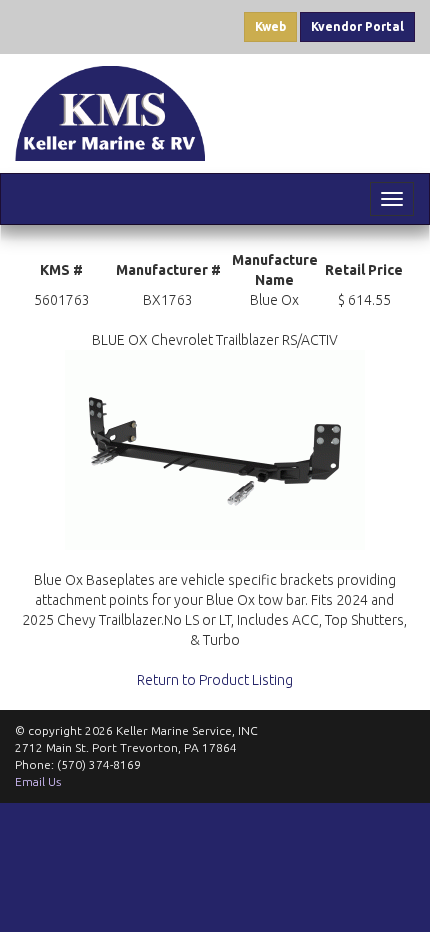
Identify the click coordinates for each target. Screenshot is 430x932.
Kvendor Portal (357, 26)
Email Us (38, 781)
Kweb (270, 26)
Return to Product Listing (215, 680)
